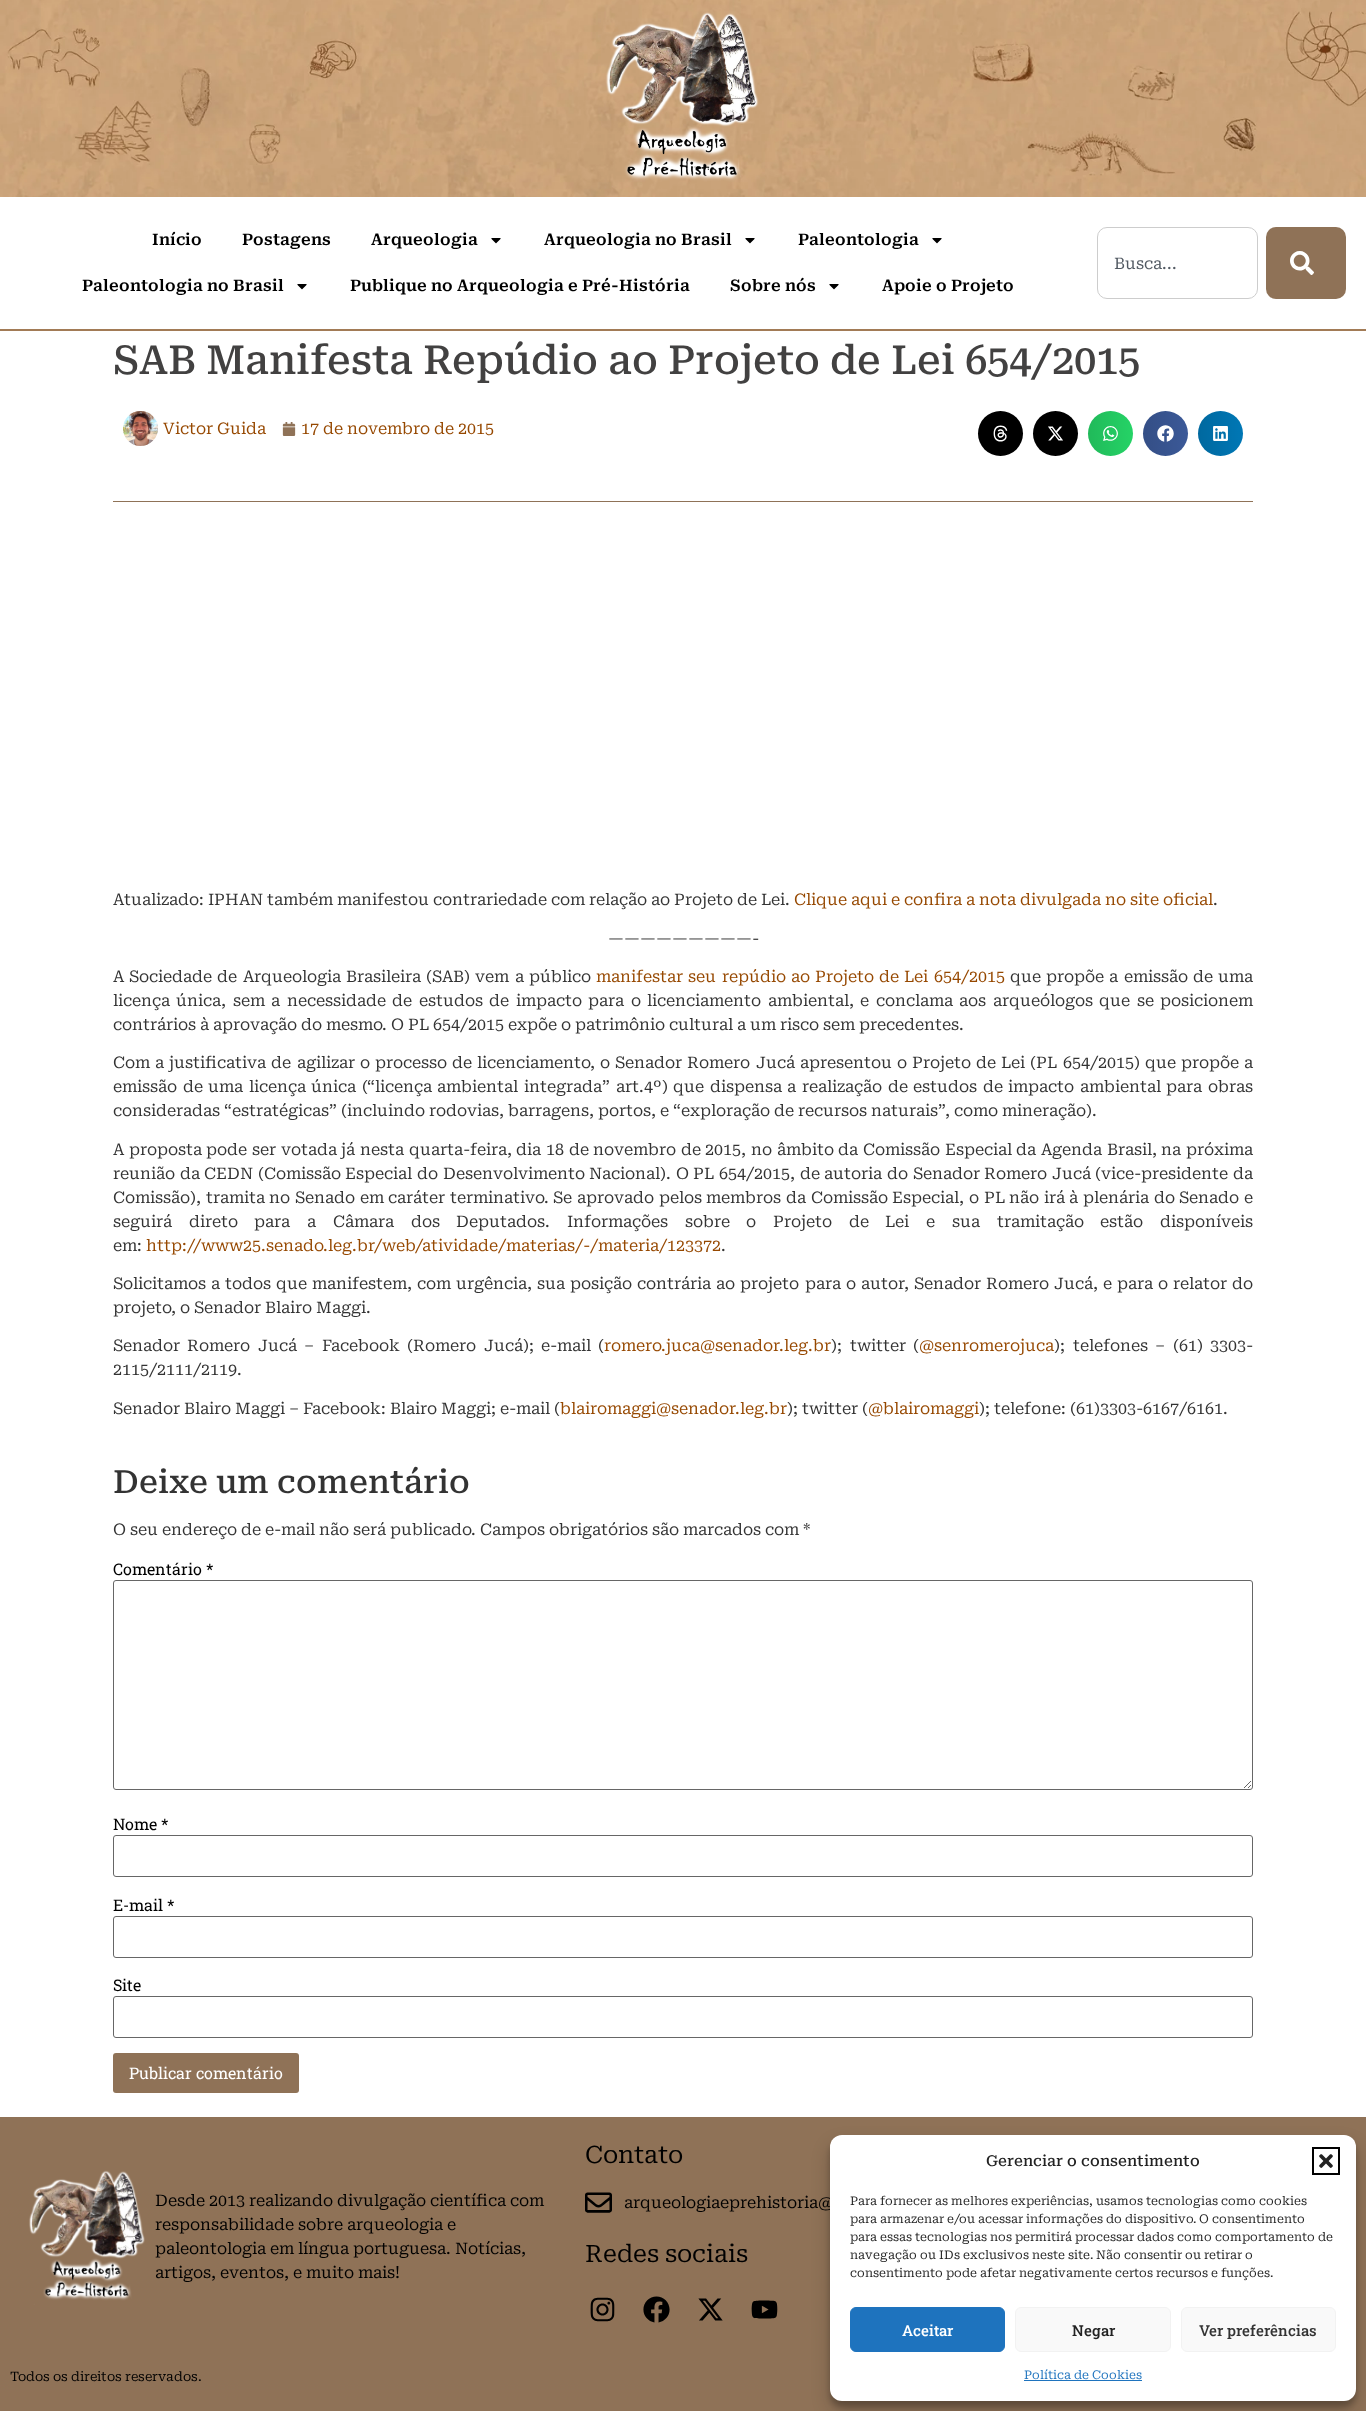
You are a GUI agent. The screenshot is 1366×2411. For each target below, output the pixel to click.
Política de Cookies (1083, 2375)
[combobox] (1177, 263)
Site (127, 1985)
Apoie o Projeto (948, 285)
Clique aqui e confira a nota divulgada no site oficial (1003, 899)
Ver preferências (1258, 2330)
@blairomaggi (923, 1408)
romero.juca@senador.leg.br (717, 1345)
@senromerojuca (986, 1345)
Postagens (286, 239)
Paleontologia (858, 239)
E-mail (143, 1905)
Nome (140, 1824)
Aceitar (927, 2330)
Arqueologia (424, 239)
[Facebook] (656, 2310)
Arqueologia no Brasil (638, 239)
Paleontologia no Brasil (183, 285)
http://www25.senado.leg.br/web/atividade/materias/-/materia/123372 (433, 1245)
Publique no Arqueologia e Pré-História (520, 285)
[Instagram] (602, 2310)
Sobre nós (773, 285)
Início (177, 239)
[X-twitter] (710, 2310)
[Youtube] (764, 2310)
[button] (1326, 2161)
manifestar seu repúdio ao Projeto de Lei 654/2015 (800, 976)
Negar (1093, 2330)
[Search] (1306, 263)
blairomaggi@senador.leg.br (673, 1408)
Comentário (163, 1569)
